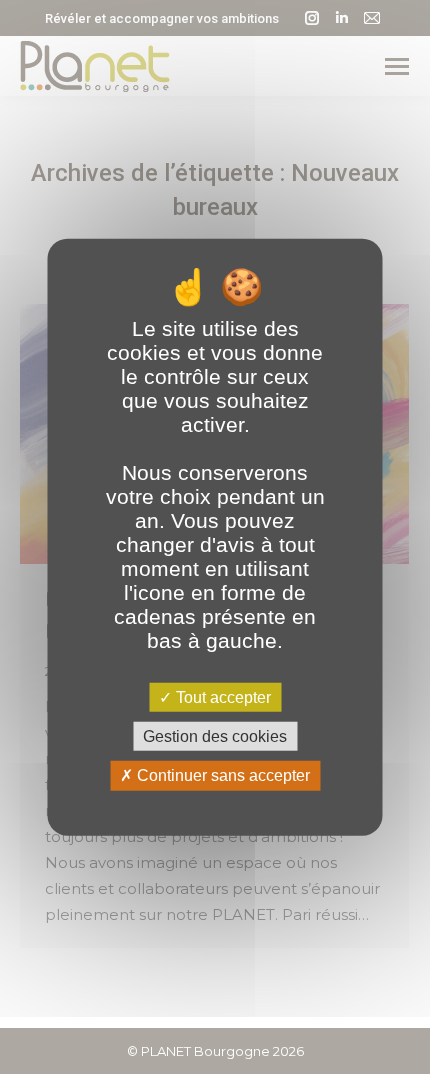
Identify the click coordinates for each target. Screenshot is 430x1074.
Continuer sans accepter (221, 775)
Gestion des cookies (215, 736)
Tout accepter (221, 697)
